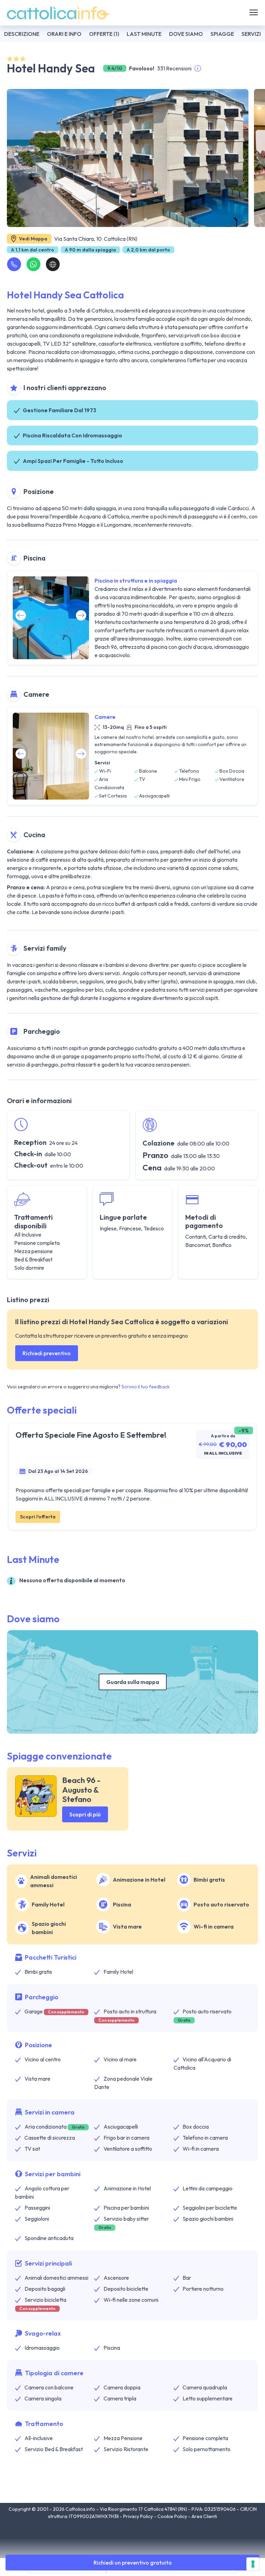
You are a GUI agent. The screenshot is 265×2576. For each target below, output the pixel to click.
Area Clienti (204, 2516)
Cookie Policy (173, 2516)
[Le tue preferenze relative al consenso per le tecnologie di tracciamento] (253, 2564)
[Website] (53, 264)
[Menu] (254, 13)
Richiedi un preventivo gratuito (133, 2563)
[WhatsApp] (33, 264)
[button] (81, 615)
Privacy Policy (139, 2516)
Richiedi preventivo (47, 1353)
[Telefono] (14, 264)
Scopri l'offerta (38, 1517)
